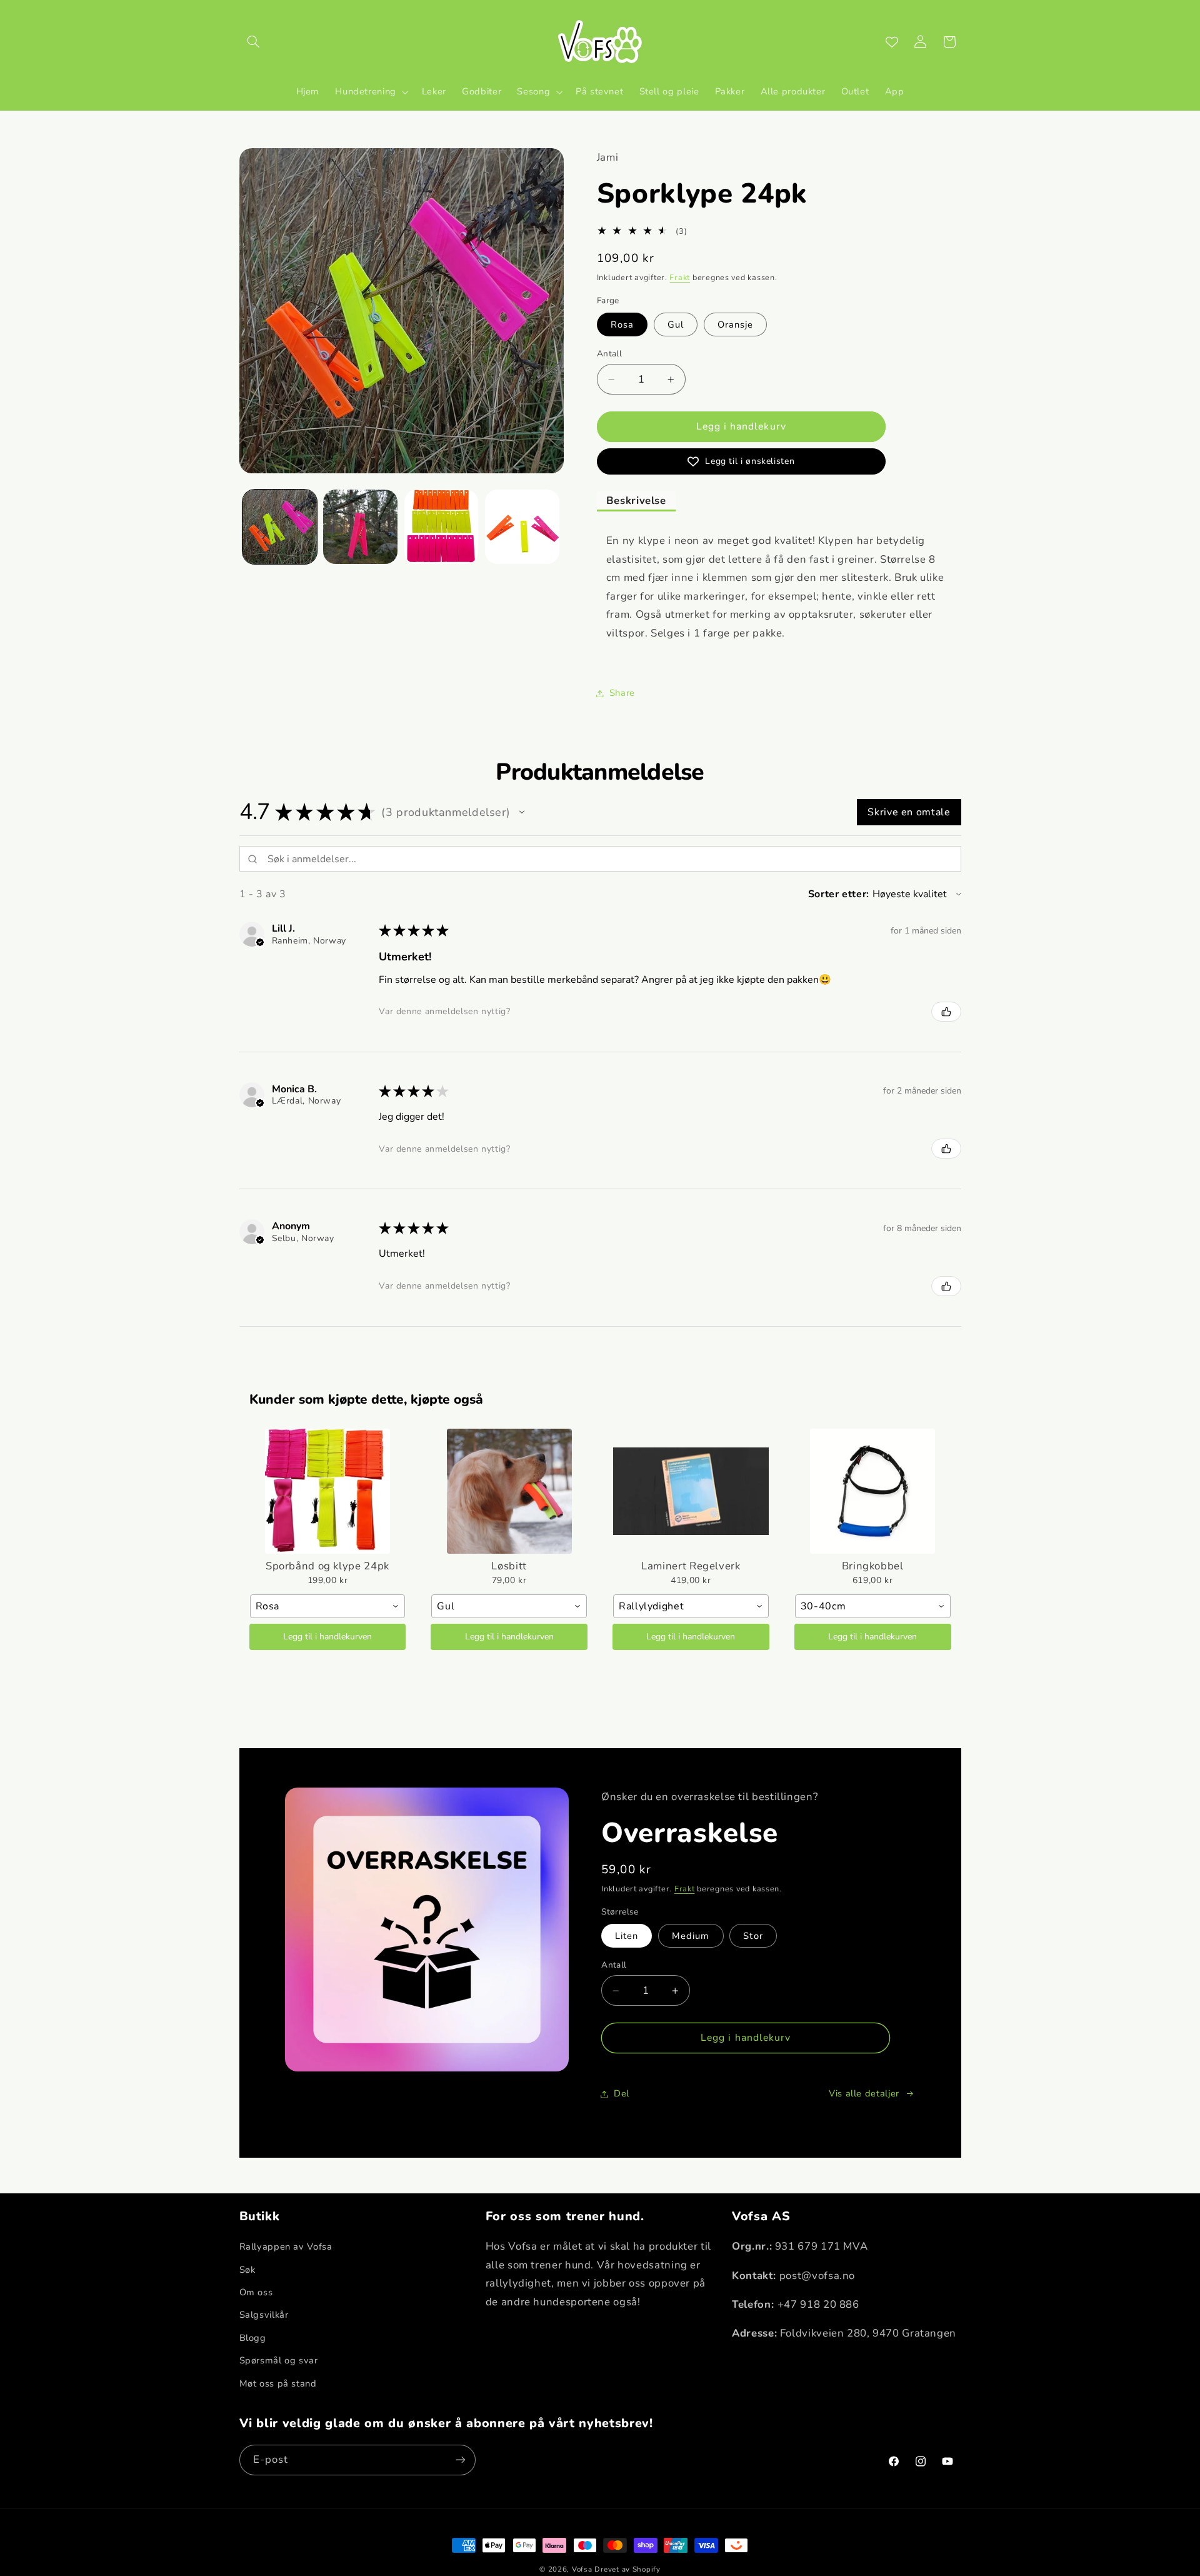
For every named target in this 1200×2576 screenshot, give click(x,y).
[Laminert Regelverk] (691, 1491)
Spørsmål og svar (279, 2361)
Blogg (253, 2338)
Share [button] (622, 693)
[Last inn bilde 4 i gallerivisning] (522, 527)
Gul (676, 325)
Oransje (735, 325)
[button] (254, 42)
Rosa (622, 325)
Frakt (680, 277)
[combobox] (328, 1606)
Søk (247, 2270)
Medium (691, 1936)
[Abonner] (460, 2459)
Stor (753, 1936)
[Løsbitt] (509, 1491)
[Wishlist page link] (892, 42)
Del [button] (622, 2093)
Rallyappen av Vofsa (286, 2247)
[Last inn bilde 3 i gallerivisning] (442, 527)
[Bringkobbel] (873, 1491)
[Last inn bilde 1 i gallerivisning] (280, 527)
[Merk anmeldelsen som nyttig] (946, 1012)
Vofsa (582, 2569)
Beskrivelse (636, 501)
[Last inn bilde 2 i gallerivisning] (360, 527)
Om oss (256, 2293)
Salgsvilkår (264, 2315)
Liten (627, 1936)
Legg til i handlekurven (327, 1637)
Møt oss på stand (278, 2383)
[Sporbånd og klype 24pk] (328, 1491)
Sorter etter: (839, 894)
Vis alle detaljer (864, 2093)
